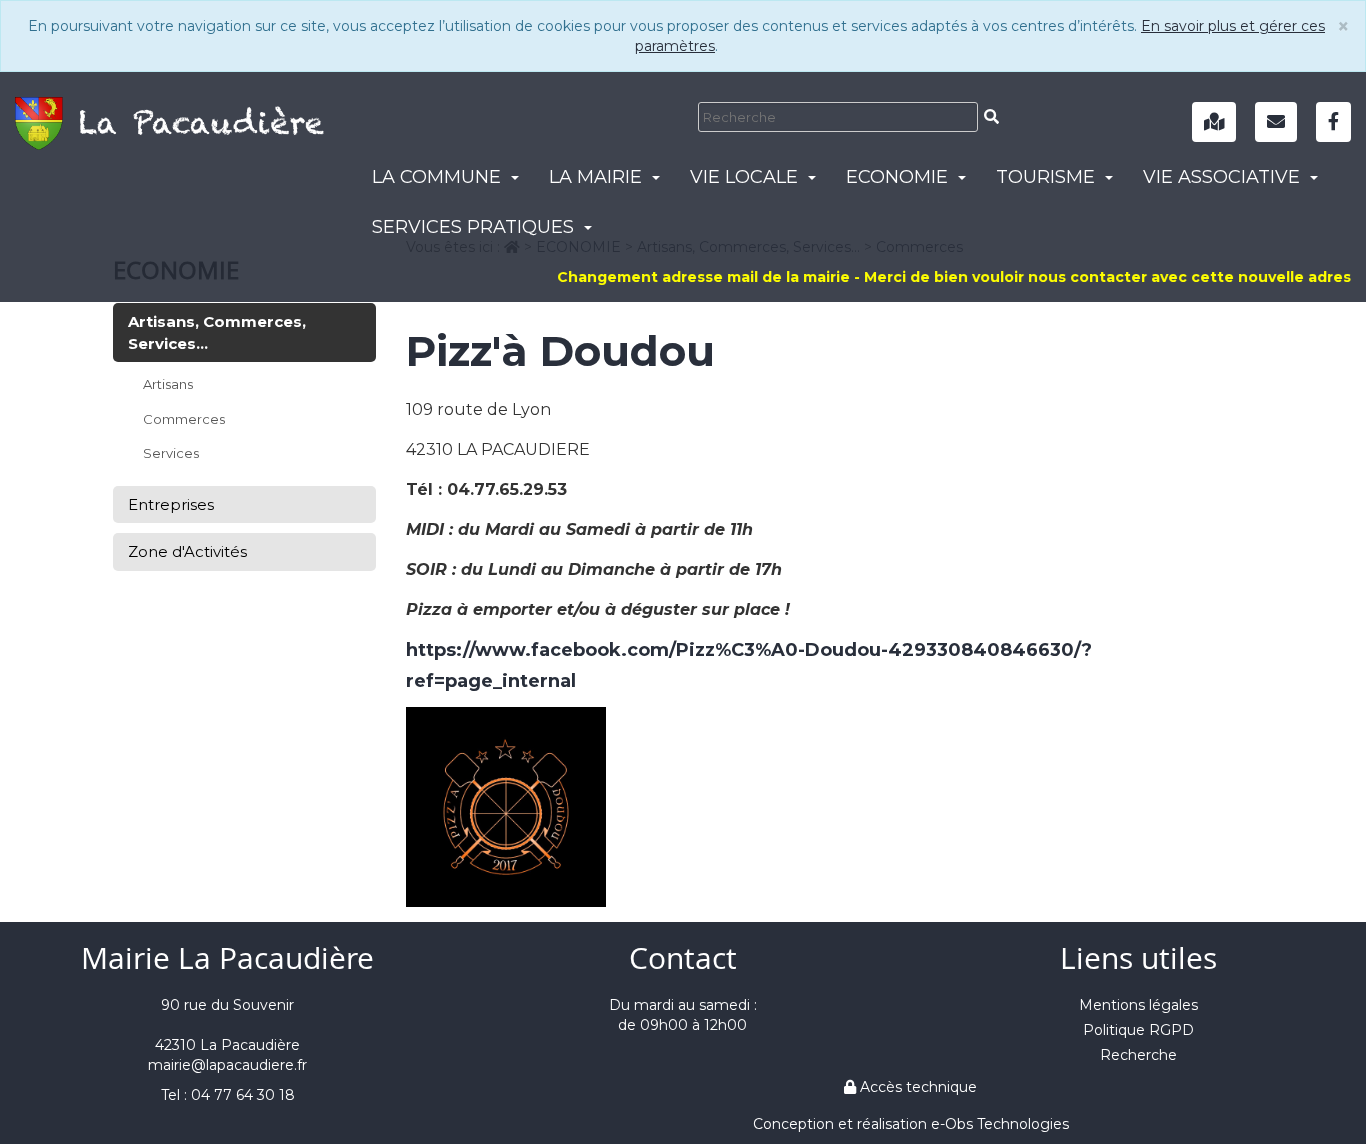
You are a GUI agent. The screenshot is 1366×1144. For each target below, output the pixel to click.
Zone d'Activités (187, 551)
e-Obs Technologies (1000, 1124)
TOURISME (1048, 177)
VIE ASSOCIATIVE (1224, 177)
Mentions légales (1138, 1005)
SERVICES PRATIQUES (475, 227)
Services (171, 453)
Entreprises (171, 504)
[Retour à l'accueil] (170, 117)
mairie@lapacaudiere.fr (227, 1065)
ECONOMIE (899, 177)
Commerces (184, 419)
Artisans (168, 384)
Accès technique (916, 1087)
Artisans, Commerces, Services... (217, 332)
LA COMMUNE (439, 177)
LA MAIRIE (598, 177)
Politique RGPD (1138, 1030)
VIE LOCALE (746, 177)
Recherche (1138, 1055)
